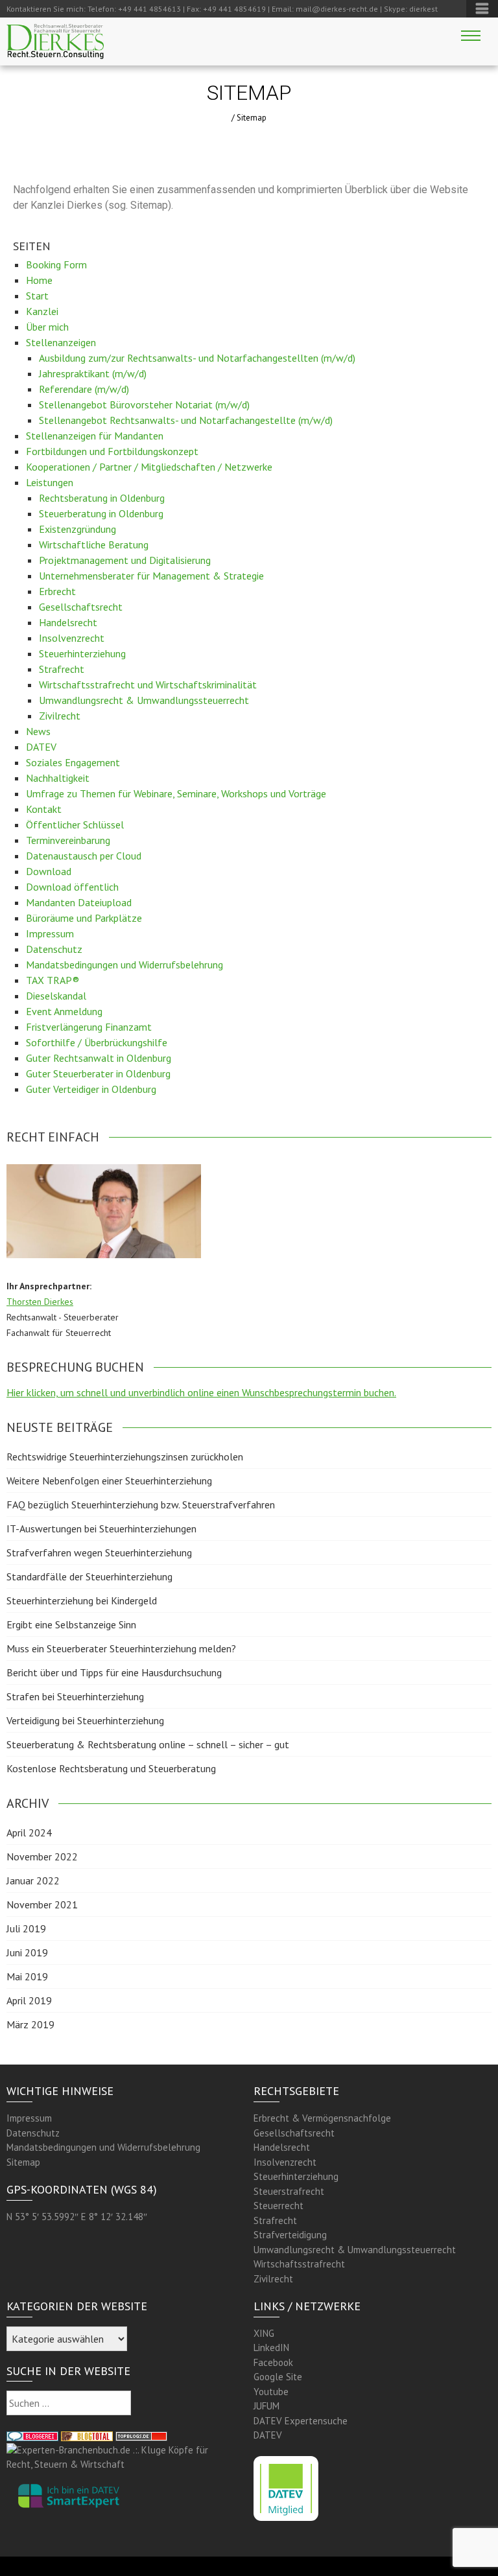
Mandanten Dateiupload (79, 902)
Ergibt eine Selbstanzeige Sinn (71, 1624)
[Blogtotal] (87, 2435)
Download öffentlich (72, 887)
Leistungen (50, 482)
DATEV (41, 747)
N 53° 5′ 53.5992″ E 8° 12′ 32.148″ (77, 2217)
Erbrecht (57, 591)
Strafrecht (62, 669)
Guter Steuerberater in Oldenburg (98, 1073)
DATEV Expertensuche (301, 2421)
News (38, 731)
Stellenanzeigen (61, 342)
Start (37, 296)
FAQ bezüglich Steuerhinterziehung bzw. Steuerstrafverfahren (141, 1505)
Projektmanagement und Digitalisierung (125, 560)
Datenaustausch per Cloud (84, 856)
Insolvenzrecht (72, 638)
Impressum (50, 933)
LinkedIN (271, 2348)
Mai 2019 (27, 1976)
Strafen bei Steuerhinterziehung (75, 1696)
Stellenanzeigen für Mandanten (95, 436)
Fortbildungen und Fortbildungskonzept (112, 451)
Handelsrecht (68, 622)
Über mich (47, 327)
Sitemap (23, 2162)
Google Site (278, 2377)
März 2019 (30, 2024)
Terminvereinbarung (68, 840)
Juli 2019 (26, 1928)
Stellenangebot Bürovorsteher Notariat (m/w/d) (144, 404)
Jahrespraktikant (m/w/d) (93, 373)
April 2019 (29, 2000)
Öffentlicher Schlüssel (75, 825)
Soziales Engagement (73, 762)
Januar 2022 (33, 1880)
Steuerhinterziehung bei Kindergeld (82, 1600)
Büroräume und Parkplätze (84, 918)
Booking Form (56, 264)
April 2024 (29, 1832)
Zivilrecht (60, 716)
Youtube (271, 2392)
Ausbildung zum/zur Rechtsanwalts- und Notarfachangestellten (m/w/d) (197, 358)
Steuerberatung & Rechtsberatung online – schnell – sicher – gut (148, 1744)
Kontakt (44, 809)
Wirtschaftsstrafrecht (299, 2264)
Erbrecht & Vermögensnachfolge (322, 2118)
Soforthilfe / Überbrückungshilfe (97, 1042)
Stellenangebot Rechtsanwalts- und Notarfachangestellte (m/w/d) (186, 420)
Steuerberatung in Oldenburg (101, 513)
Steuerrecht (279, 2206)
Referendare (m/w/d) (84, 389)
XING (264, 2333)
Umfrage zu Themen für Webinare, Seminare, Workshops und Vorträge (176, 793)
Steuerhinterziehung (82, 653)
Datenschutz (54, 949)
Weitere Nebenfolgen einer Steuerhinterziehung (109, 1481)
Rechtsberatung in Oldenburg (102, 498)
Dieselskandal (56, 996)
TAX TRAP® (53, 980)
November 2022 (42, 1856)
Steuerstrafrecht (289, 2191)
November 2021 (42, 1904)
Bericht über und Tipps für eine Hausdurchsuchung (114, 1672)
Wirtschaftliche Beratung (94, 544)
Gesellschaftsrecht (81, 607)
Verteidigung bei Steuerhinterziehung (85, 1720)
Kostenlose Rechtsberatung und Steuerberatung (111, 1768)
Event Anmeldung (64, 1011)
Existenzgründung (77, 529)
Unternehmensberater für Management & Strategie (151, 576)
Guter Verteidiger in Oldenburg (91, 1089)
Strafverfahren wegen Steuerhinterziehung (99, 1552)
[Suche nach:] (69, 2403)
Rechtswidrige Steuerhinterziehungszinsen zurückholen (125, 1457)
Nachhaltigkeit (58, 778)
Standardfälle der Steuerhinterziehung (89, 1576)
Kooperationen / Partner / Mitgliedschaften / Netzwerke (149, 467)
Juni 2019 (27, 1952)
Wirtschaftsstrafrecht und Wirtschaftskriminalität (148, 685)
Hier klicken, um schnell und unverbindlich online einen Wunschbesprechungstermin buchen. (201, 1392)
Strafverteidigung (290, 2235)
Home (39, 280)
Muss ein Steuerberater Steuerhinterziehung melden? (121, 1648)
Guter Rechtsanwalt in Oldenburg (99, 1058)
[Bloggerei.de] (32, 2435)
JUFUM (267, 2406)
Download (49, 871)
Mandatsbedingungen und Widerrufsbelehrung (124, 965)
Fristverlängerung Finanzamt (89, 1027)
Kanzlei (42, 311)
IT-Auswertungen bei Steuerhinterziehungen (101, 1528)
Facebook (273, 2362)
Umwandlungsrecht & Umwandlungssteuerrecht (144, 700)
